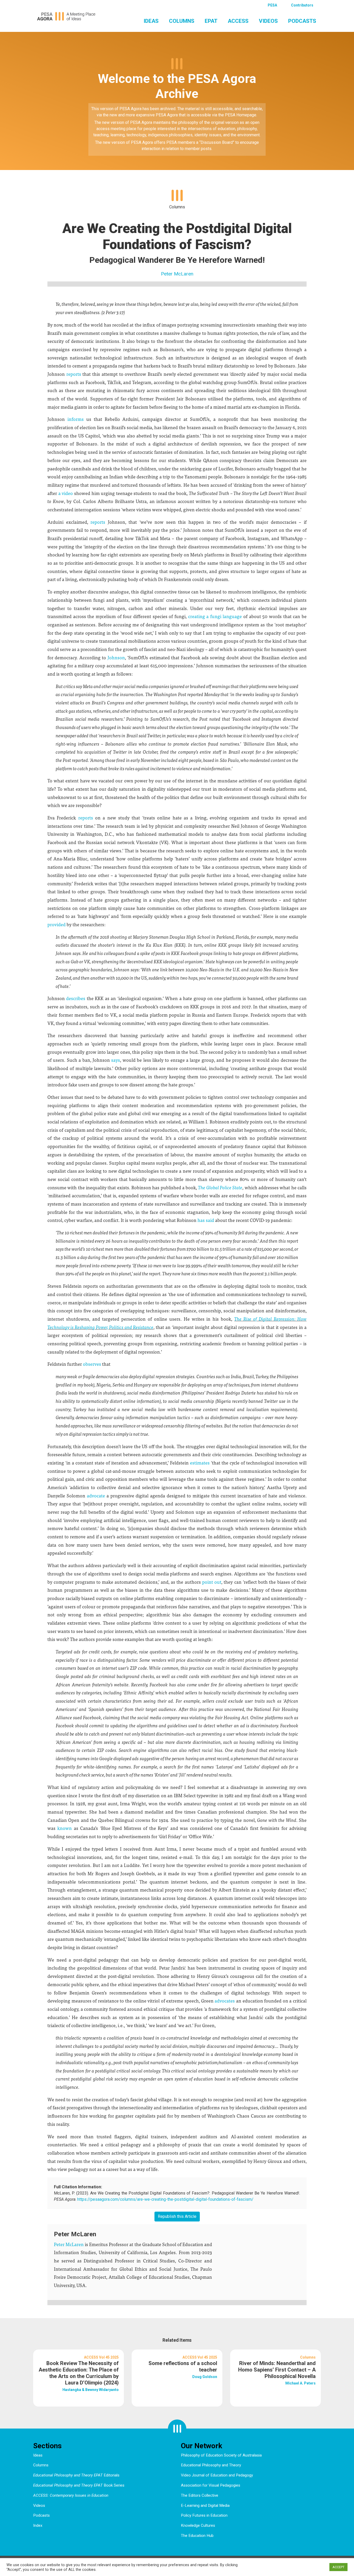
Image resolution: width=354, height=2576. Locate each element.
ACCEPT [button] (338, 2567)
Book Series (79, 2485)
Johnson (116, 657)
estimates (200, 1463)
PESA (272, 5)
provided (56, 924)
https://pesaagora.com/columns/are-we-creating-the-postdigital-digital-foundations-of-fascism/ (165, 2199)
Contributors (302, 5)
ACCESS (238, 21)
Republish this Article (177, 2216)
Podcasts (302, 21)
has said (206, 1220)
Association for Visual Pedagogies (211, 2485)
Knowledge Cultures (198, 2525)
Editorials (76, 2475)
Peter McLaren (177, 274)
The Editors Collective (200, 2495)
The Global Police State (220, 1187)
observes (92, 1364)
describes (76, 998)
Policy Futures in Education (204, 2515)
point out (212, 1582)
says (116, 1060)
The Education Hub (197, 2536)
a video (66, 493)
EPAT (211, 21)
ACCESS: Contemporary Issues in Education (71, 2495)
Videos (268, 21)
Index (38, 2525)
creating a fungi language (215, 616)
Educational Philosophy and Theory (211, 2465)
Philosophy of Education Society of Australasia (221, 2455)
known (65, 1828)
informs (76, 419)
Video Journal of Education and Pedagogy (217, 2475)
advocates (225, 2001)
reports (74, 374)
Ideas (151, 21)
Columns (182, 21)
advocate (96, 1495)
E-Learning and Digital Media (205, 2506)
